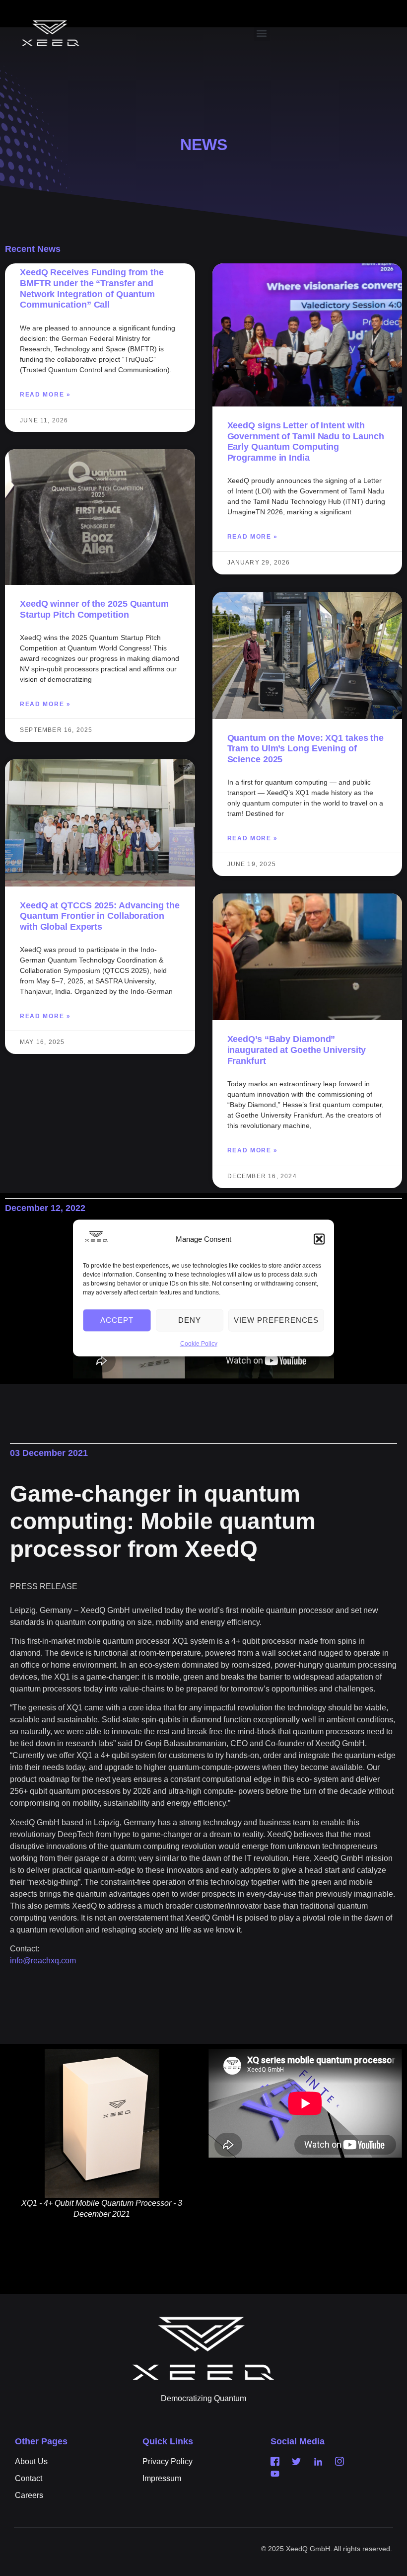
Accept (117, 1320)
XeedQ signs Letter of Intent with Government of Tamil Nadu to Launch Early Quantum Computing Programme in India (306, 442)
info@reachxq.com (43, 1961)
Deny (190, 1320)
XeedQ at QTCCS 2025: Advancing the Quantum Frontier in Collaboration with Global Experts (100, 916)
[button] (319, 1239)
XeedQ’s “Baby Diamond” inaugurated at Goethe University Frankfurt (297, 1050)
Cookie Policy (199, 1343)
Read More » (45, 395)
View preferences (276, 1320)
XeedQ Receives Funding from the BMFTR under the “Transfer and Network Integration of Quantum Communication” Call (92, 288)
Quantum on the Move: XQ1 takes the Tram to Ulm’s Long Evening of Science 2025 (306, 749)
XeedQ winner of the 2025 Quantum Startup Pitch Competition (94, 609)
